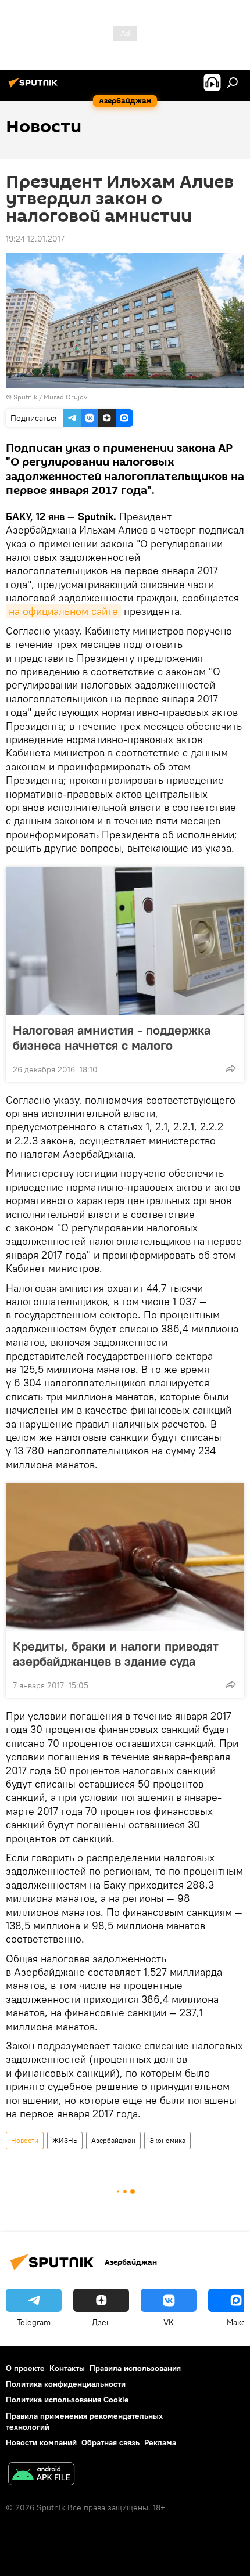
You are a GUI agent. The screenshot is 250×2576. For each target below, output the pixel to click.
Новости (25, 2140)
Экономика (167, 2140)
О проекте (25, 2368)
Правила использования (135, 2368)
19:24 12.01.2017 (35, 239)
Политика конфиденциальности (66, 2384)
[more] (231, 1068)
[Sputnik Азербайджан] (35, 87)
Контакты (67, 2368)
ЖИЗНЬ (65, 2140)
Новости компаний (41, 2442)
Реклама (160, 2442)
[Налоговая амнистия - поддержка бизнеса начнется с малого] (125, 941)
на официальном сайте (63, 611)
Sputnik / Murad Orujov (50, 397)
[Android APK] (41, 2475)
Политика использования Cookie (67, 2400)
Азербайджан (113, 2140)
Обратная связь (110, 2442)
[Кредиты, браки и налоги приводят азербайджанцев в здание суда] (125, 1557)
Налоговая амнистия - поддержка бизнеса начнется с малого (112, 1037)
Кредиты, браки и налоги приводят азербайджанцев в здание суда (116, 1653)
